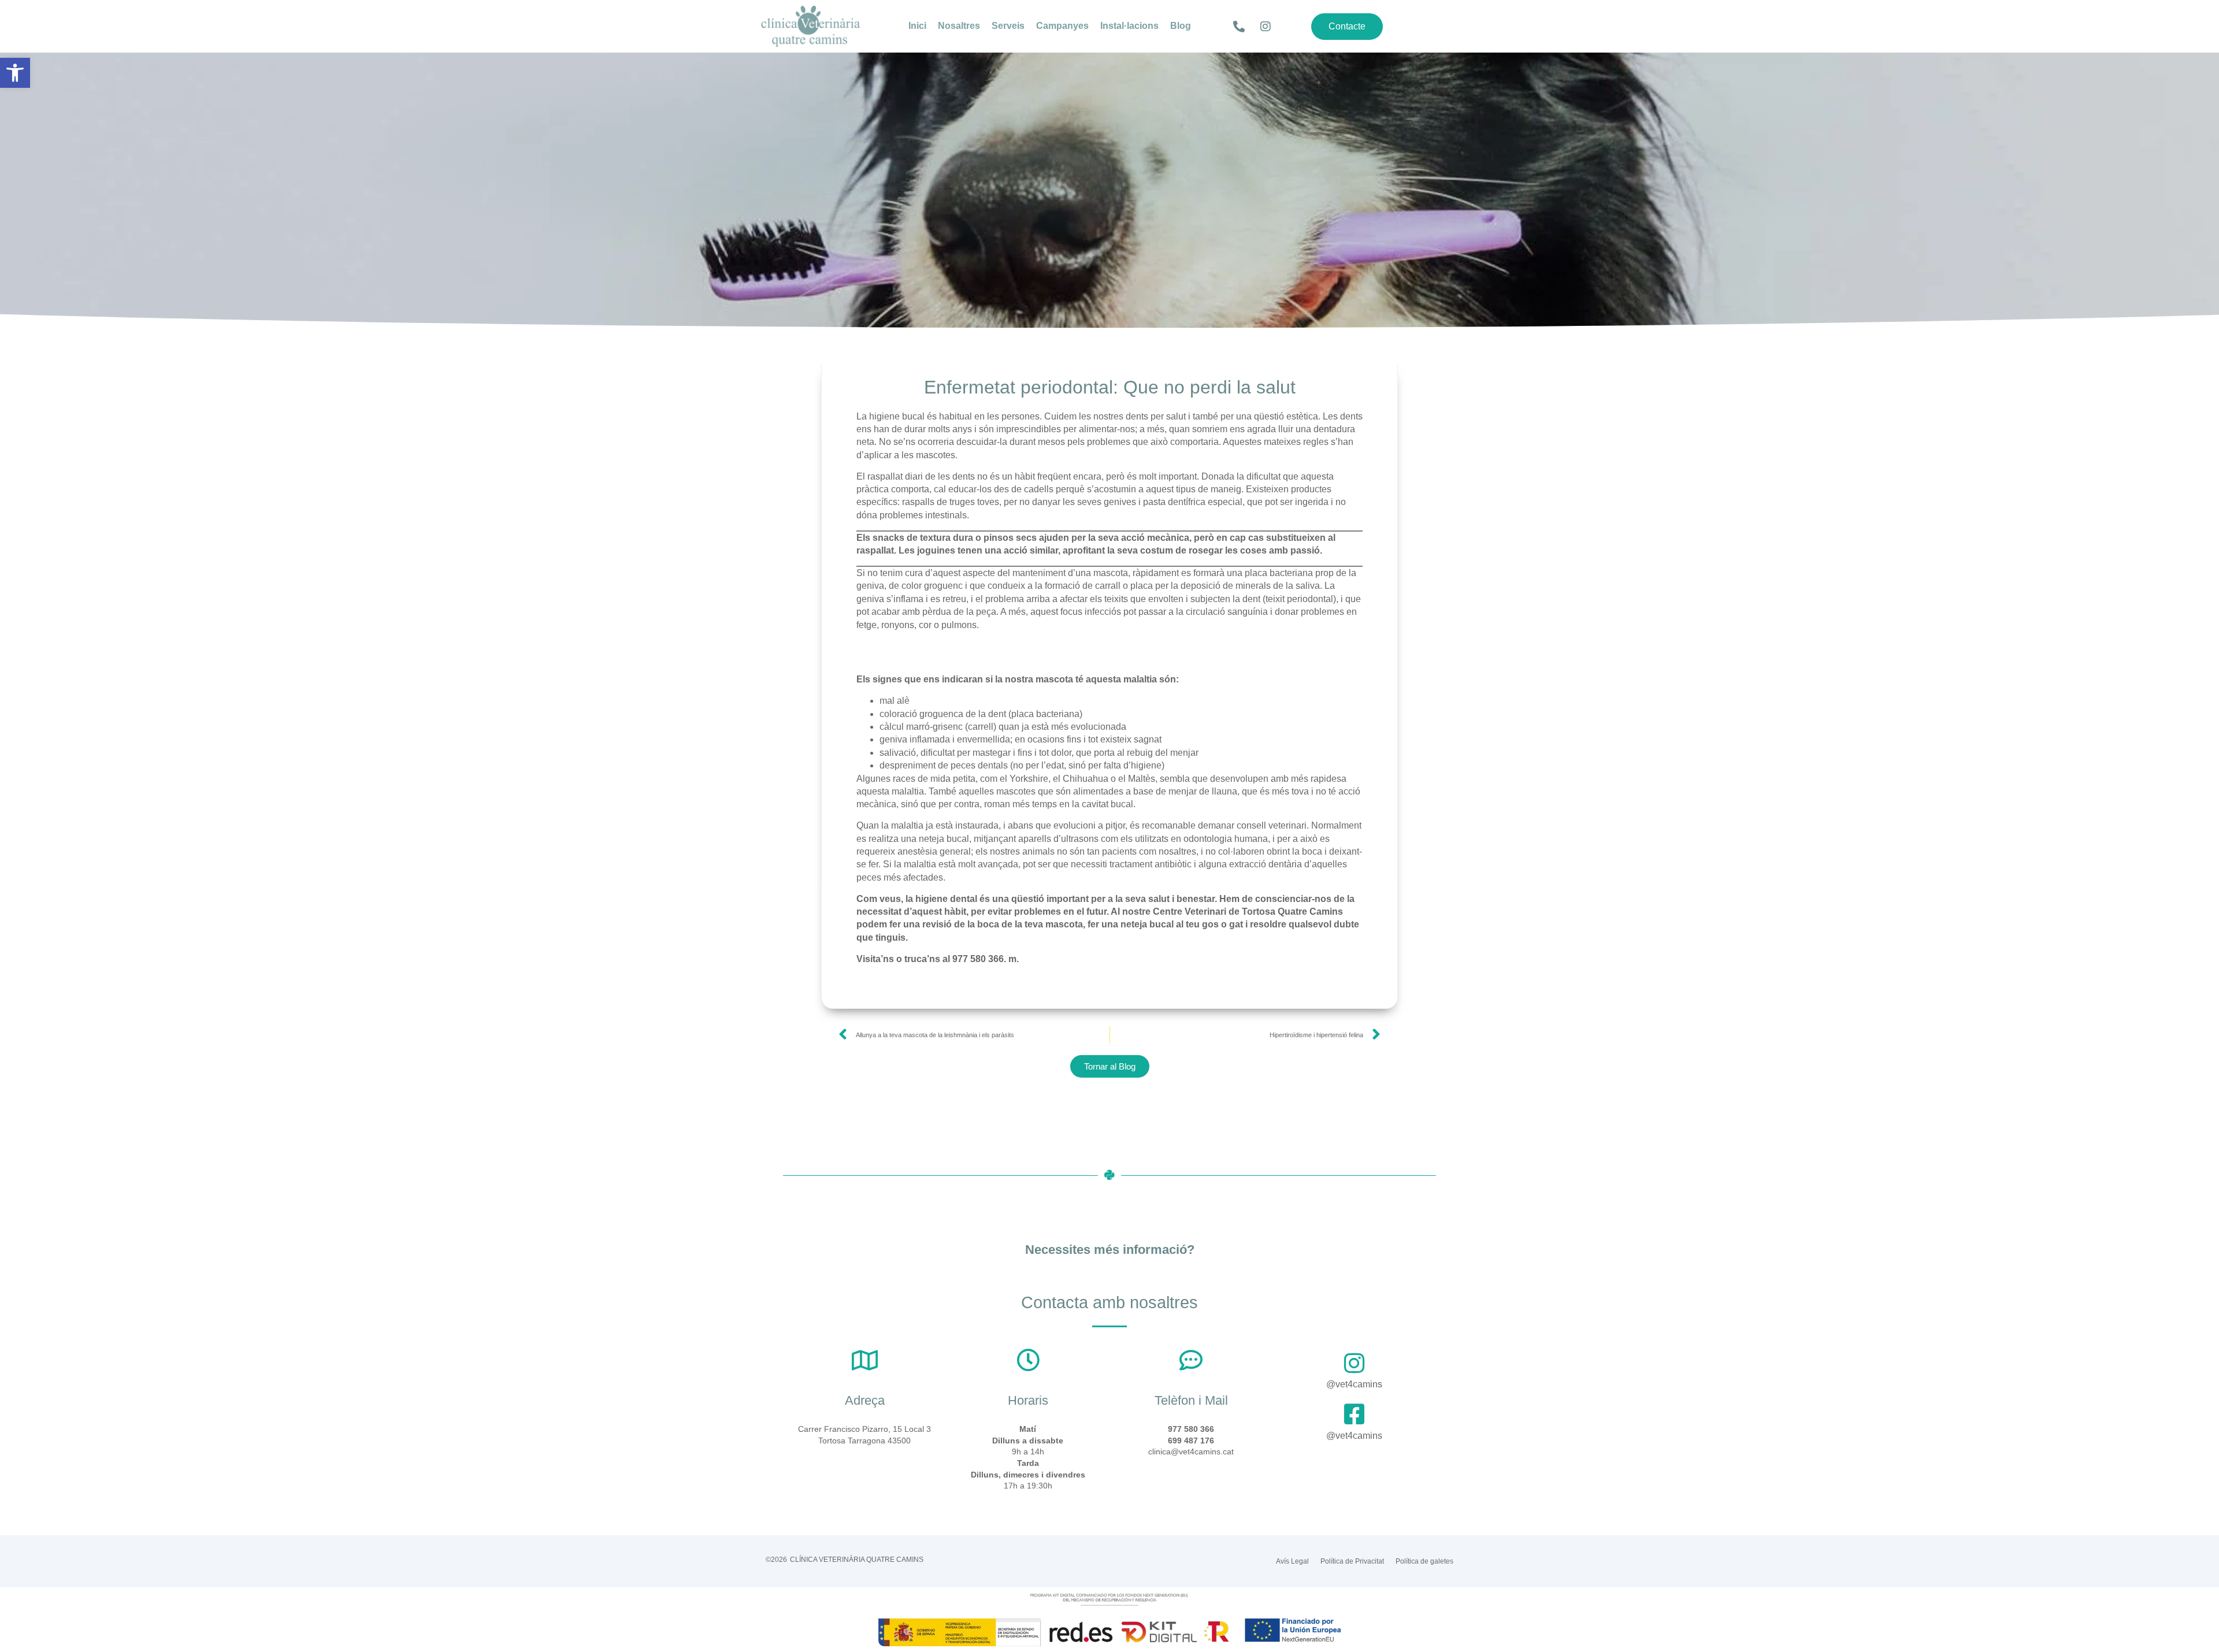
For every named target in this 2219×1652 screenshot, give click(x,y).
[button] (15, 73)
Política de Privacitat (1352, 1561)
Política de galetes (1424, 1561)
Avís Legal (1292, 1561)
